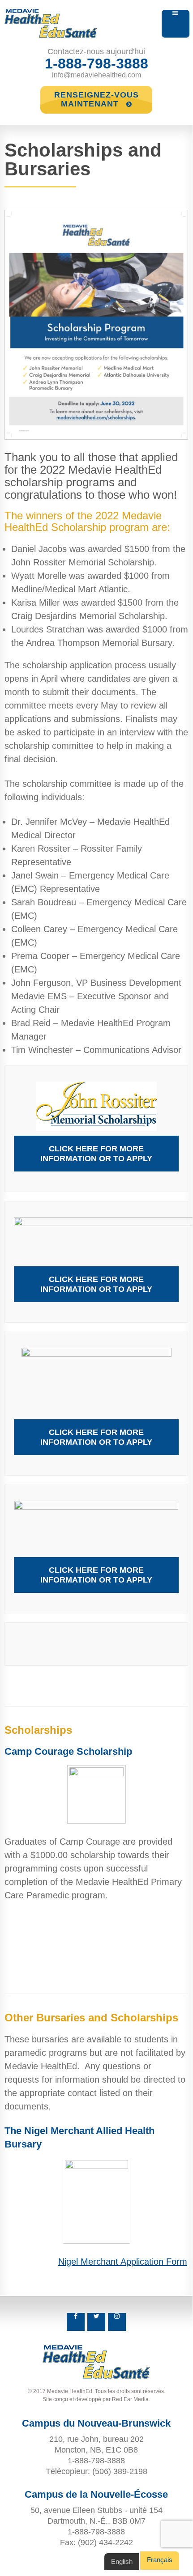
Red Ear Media (130, 2399)
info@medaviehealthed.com (96, 75)
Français (160, 2560)
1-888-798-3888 (96, 64)
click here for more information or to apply (96, 1154)
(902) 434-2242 (105, 2542)
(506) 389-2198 (120, 2471)
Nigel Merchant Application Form (123, 2262)
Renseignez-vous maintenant (96, 99)
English (122, 2561)
